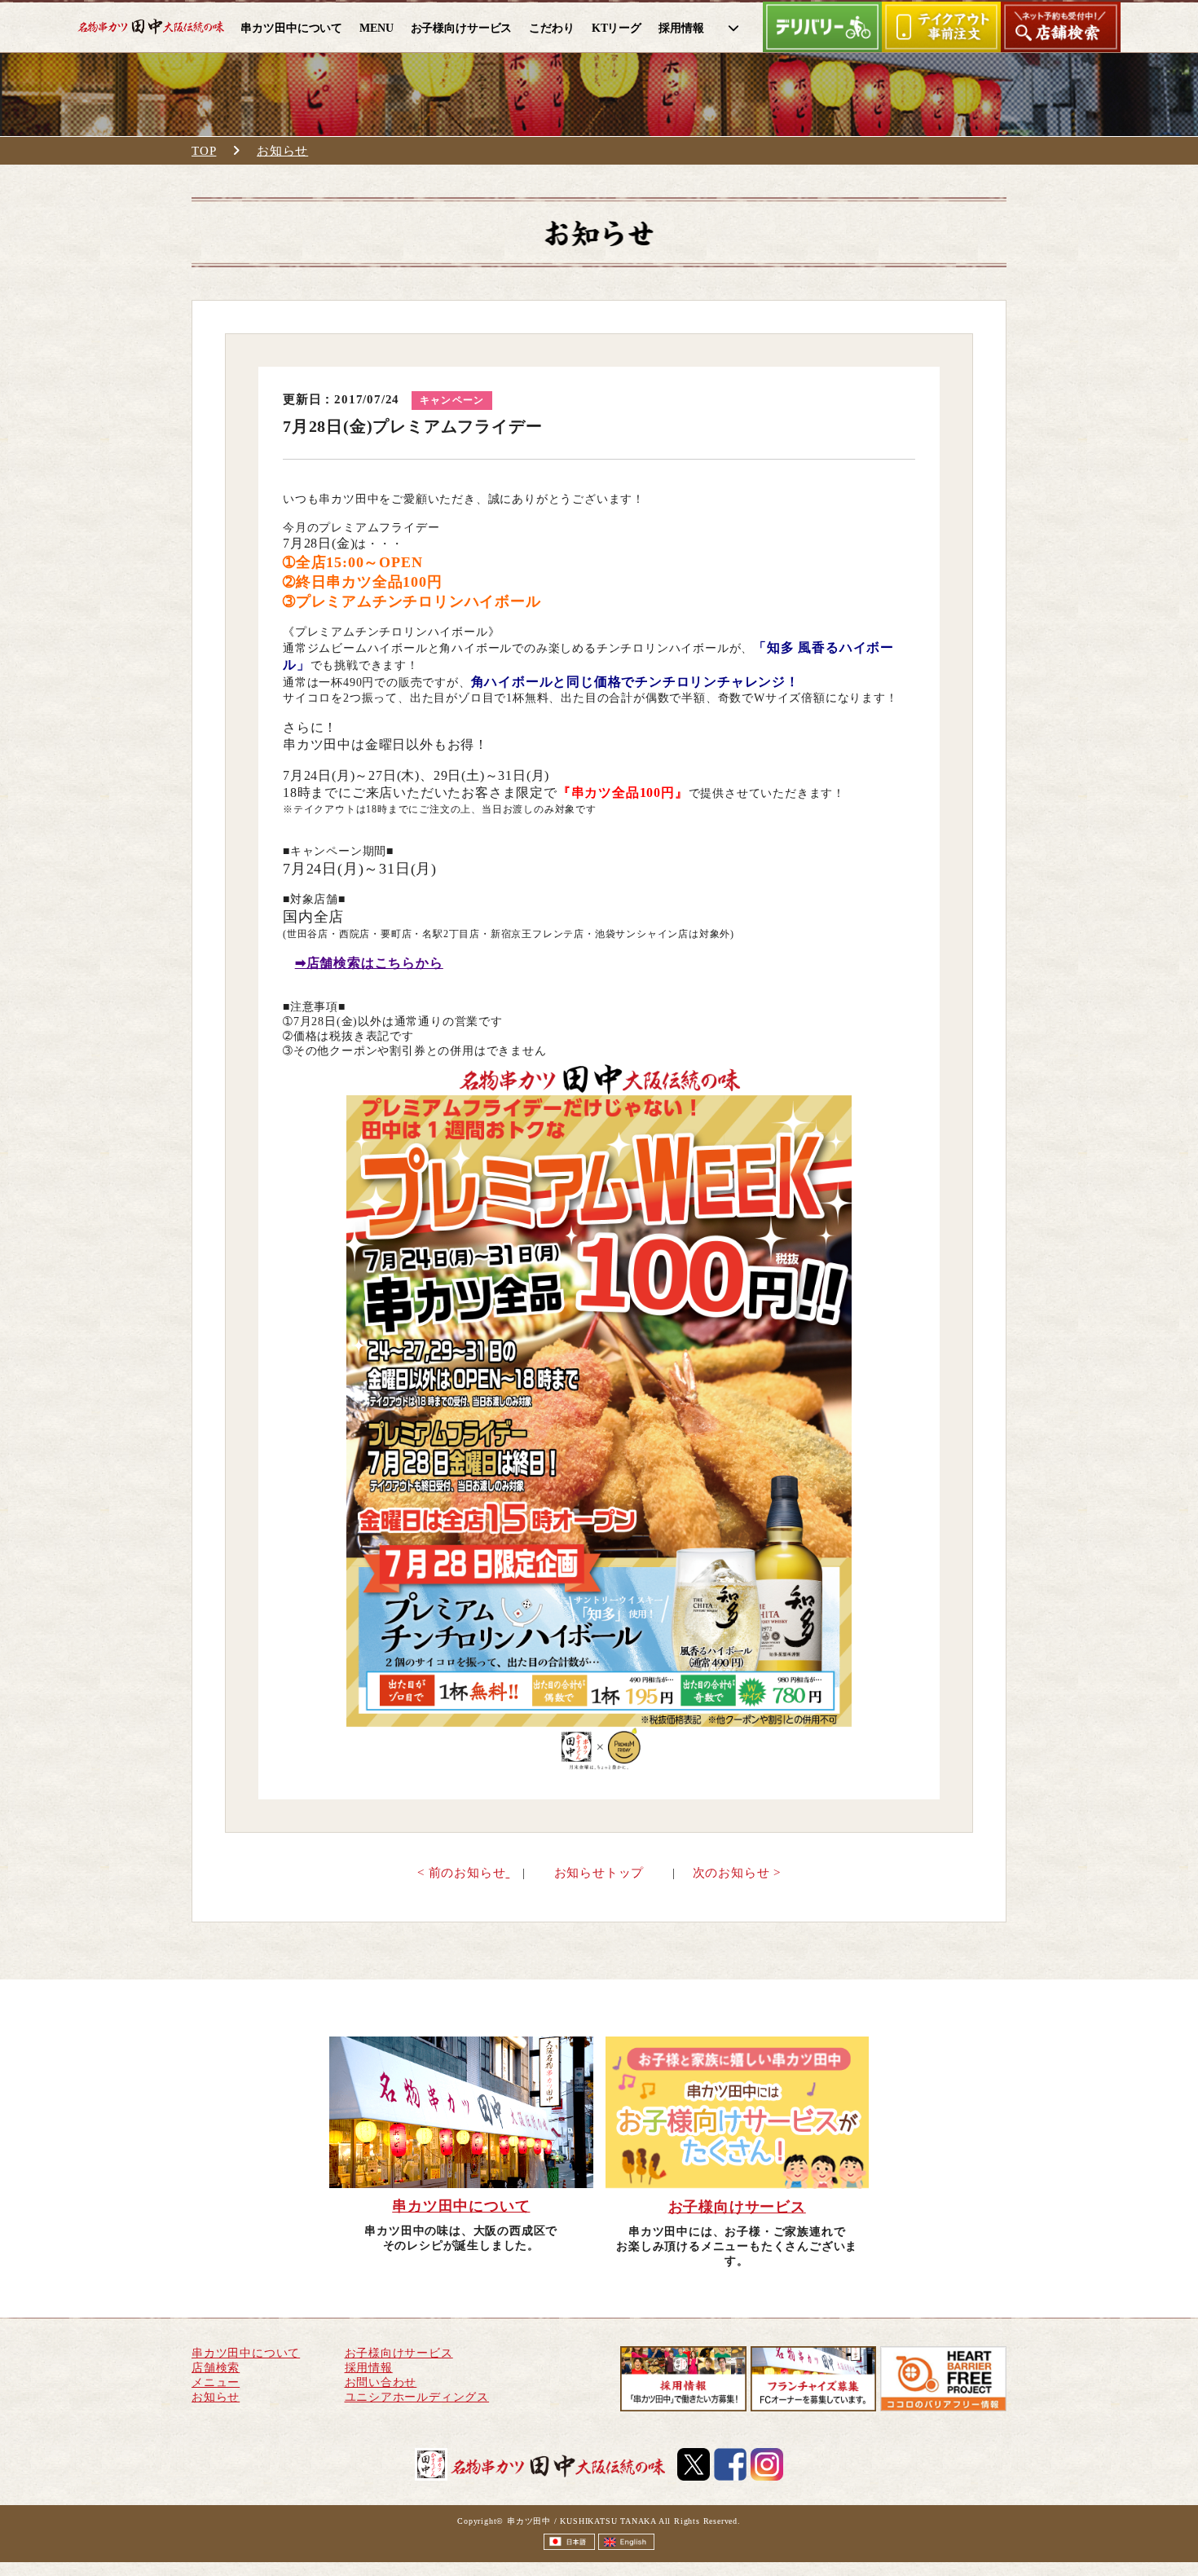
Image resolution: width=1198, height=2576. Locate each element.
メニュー (216, 2382)
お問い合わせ (381, 2382)
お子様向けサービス (399, 2353)
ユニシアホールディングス (417, 2397)
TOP (204, 151)
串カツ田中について (246, 2353)
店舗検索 (216, 2368)
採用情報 (369, 2368)
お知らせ (282, 151)
